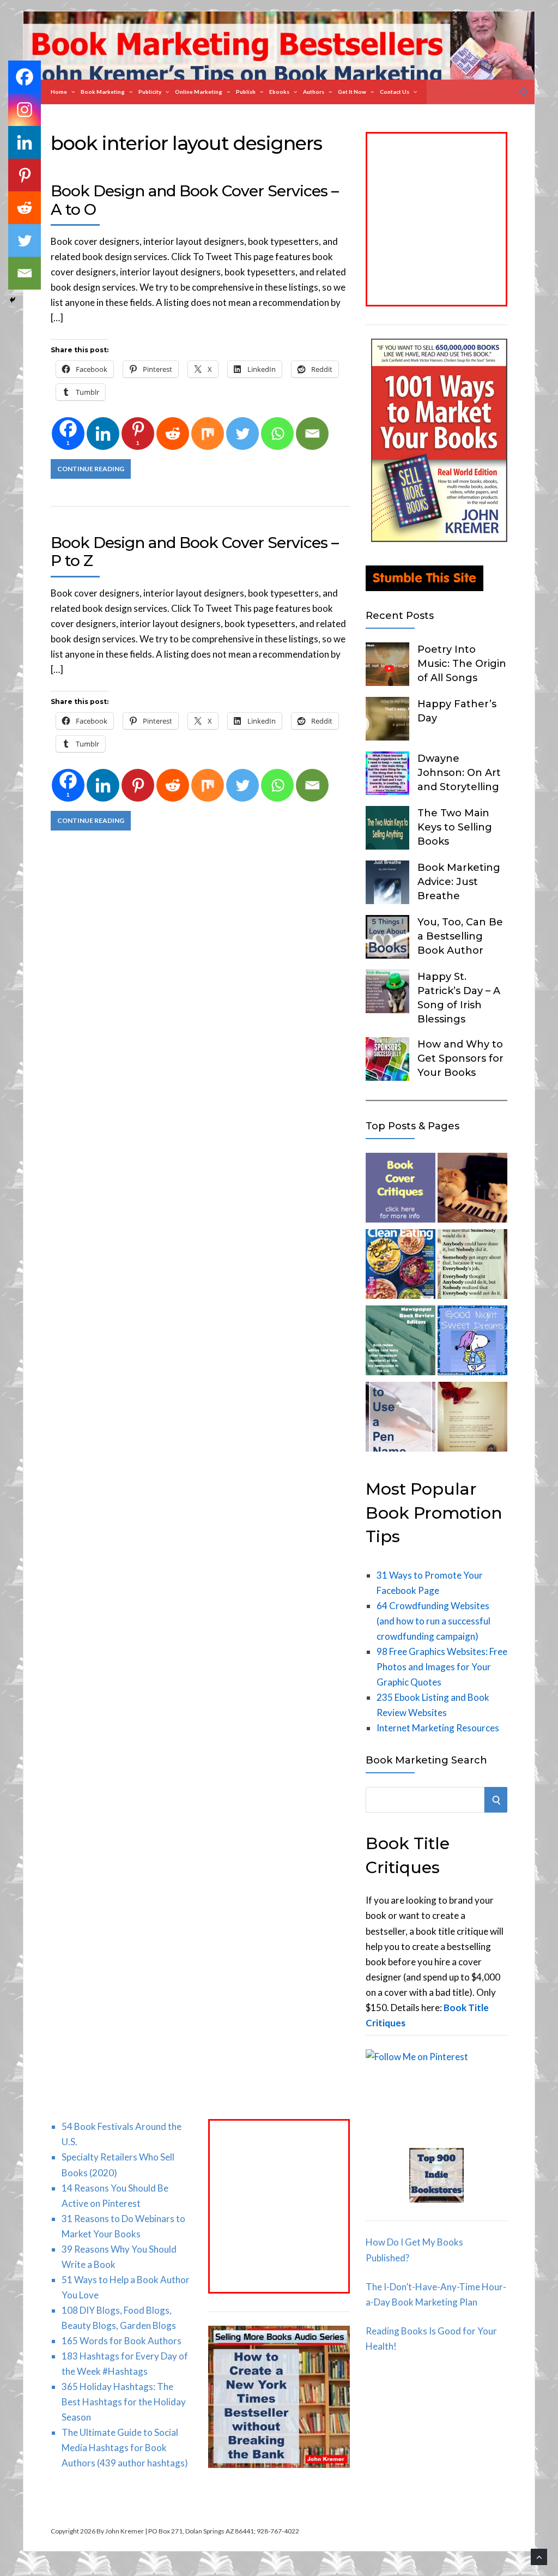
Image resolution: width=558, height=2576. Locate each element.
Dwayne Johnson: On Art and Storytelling (459, 773)
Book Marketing (103, 92)
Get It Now (352, 92)
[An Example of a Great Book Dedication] (472, 1419)
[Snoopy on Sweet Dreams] (472, 1343)
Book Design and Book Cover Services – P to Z (195, 552)
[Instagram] (25, 110)
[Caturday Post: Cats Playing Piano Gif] (472, 1190)
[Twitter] (242, 434)
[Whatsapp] (277, 434)
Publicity (150, 92)
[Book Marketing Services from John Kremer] (401, 1190)
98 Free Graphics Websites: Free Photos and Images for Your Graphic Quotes (442, 1667)
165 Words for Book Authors (122, 2341)
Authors (314, 92)
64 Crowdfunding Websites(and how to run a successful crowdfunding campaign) (433, 1621)
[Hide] (13, 300)
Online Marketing (199, 92)
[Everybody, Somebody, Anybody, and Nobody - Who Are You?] (472, 1266)
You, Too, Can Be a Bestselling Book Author (460, 936)
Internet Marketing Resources (438, 1728)
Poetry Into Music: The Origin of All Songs (462, 664)
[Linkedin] (103, 434)
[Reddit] (173, 434)
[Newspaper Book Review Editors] (401, 1343)
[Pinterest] (138, 785)
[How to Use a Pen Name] (401, 1419)
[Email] (312, 434)
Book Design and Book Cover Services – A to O (195, 200)
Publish (246, 92)
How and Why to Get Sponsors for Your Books (460, 1058)
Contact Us (395, 92)
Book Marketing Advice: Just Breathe (459, 882)
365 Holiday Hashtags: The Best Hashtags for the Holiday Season (124, 2402)
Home (59, 92)
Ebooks (279, 92)
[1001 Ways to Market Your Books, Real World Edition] (439, 538)
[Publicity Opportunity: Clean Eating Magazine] (401, 1266)
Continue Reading (91, 469)
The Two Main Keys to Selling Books (455, 827)
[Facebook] (25, 77)
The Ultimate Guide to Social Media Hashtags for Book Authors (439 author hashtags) (125, 2448)
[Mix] (208, 434)
